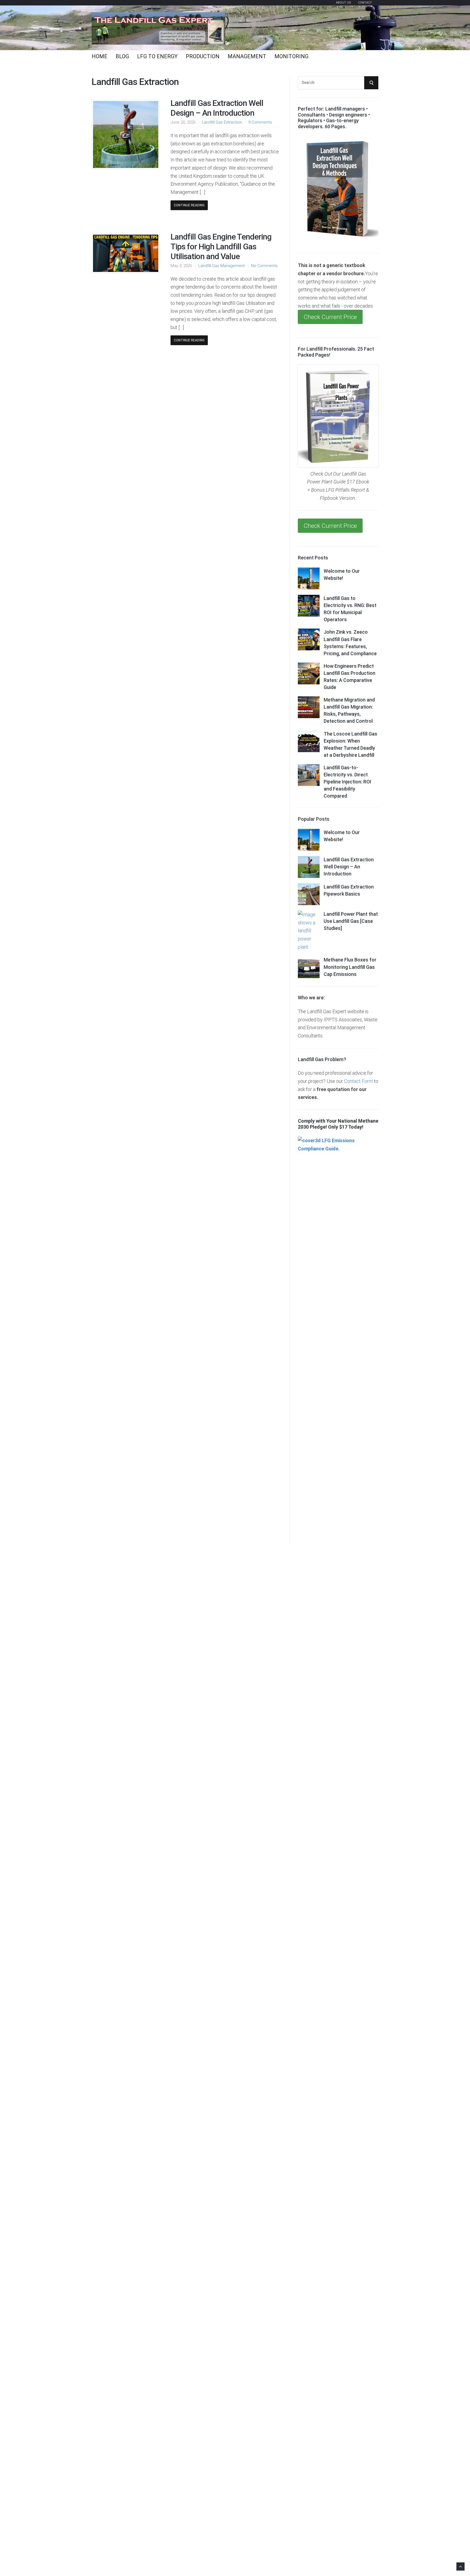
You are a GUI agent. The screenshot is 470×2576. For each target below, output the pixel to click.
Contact (365, 3)
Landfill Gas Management (222, 266)
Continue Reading (189, 205)
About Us (344, 3)
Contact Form (358, 1081)
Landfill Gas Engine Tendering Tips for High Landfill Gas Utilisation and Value (221, 246)
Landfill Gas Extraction (222, 122)
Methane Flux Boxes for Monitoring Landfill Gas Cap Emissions (350, 967)
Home (100, 56)
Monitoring (291, 56)
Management (247, 56)
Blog (122, 56)
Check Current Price (330, 317)
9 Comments (260, 122)
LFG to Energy (157, 56)
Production (203, 56)
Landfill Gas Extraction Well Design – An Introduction (217, 108)
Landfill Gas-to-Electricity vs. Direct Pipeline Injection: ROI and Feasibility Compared (347, 782)
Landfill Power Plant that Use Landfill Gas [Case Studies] (351, 921)
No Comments (264, 266)
